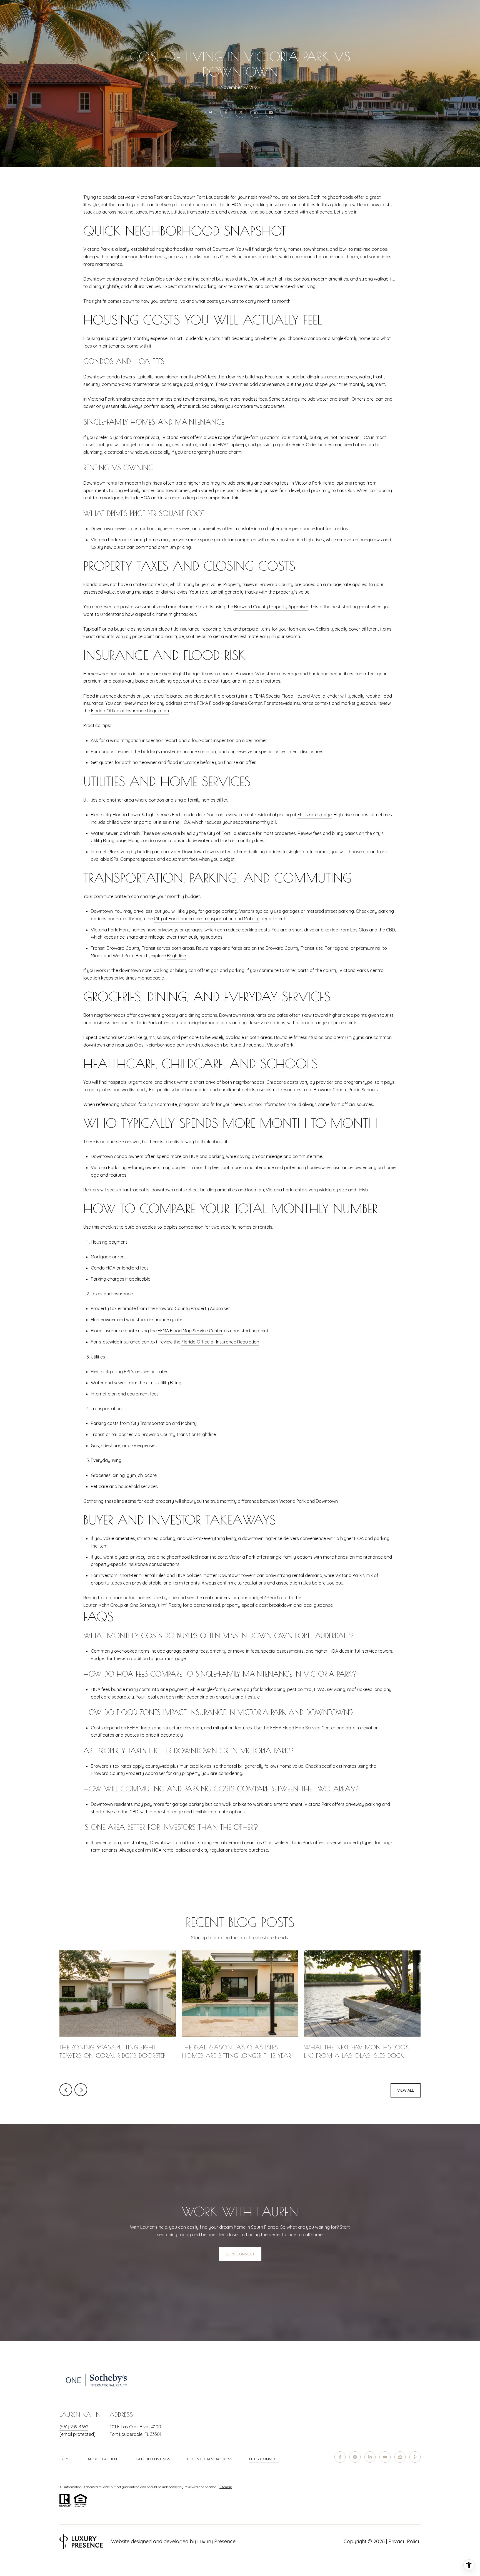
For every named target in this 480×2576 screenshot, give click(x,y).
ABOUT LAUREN (102, 2459)
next (81, 2090)
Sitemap (226, 2487)
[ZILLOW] (400, 2457)
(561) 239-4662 (74, 2427)
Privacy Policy (404, 2541)
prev (66, 2090)
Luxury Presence (216, 2541)
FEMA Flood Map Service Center (229, 703)
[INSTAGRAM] (355, 2457)
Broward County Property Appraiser (271, 607)
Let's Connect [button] (240, 2254)
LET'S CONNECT (264, 2459)
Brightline (176, 956)
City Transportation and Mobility (164, 1423)
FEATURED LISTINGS (152, 2459)
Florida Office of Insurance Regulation (130, 711)
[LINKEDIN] (370, 2457)
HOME (65, 2459)
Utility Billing (103, 841)
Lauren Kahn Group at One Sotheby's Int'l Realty (132, 1605)
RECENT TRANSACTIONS (210, 2459)
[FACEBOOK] (340, 2457)
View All (406, 2090)
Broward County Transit (290, 948)
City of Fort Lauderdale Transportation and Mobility (207, 919)
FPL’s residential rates (146, 1372)
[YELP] (415, 2457)
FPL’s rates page (315, 815)
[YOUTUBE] (385, 2457)
